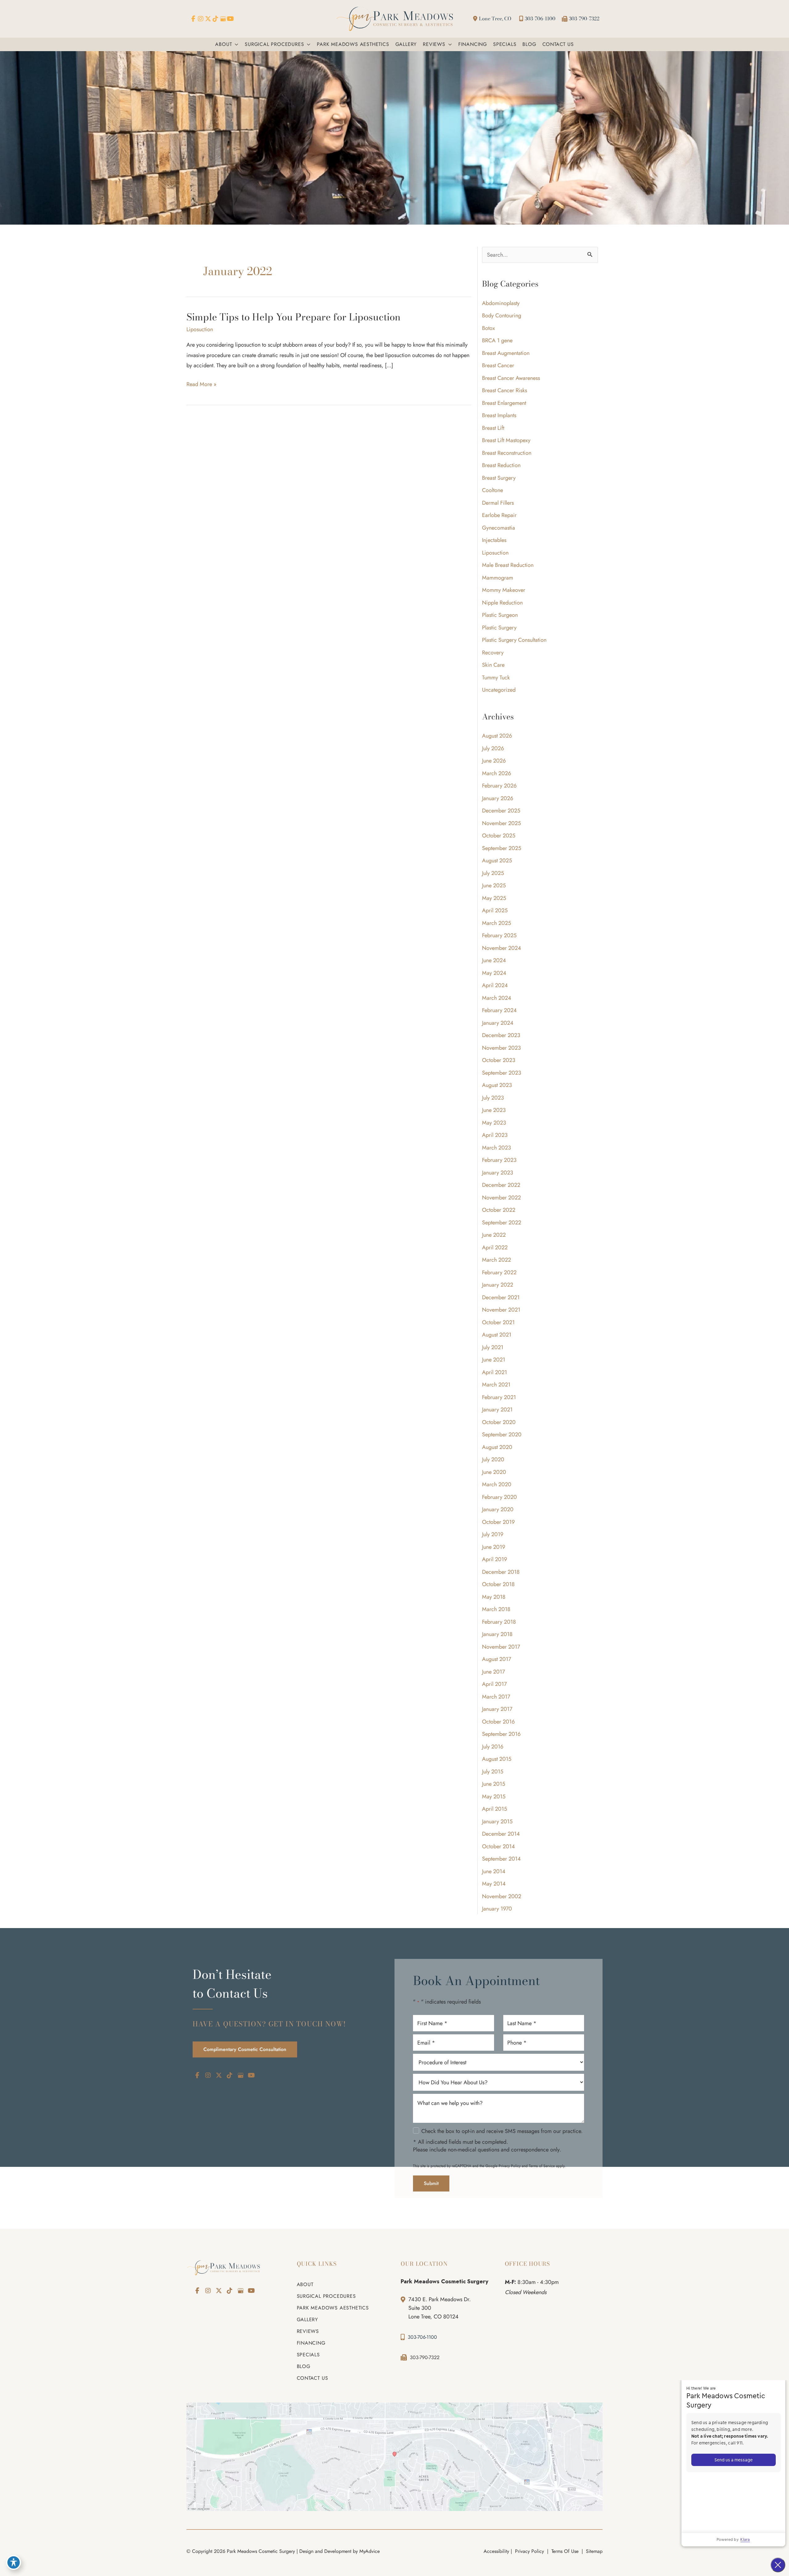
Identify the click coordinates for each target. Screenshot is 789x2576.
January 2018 (497, 1634)
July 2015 (493, 1772)
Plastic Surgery (499, 628)
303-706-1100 (540, 18)
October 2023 (499, 1060)
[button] (235, 44)
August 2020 (497, 1447)
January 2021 (497, 1410)
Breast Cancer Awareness (511, 378)
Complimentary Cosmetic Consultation (245, 2049)
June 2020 (494, 1472)
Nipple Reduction (502, 603)
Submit (431, 2184)
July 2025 (493, 873)
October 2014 (499, 1846)
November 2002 (502, 1896)
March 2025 (497, 923)
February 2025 (499, 935)
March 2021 (496, 1385)
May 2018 (494, 1597)
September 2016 (501, 1734)
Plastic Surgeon (500, 615)
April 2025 (495, 910)
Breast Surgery (499, 478)
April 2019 (495, 1559)
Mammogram (498, 578)
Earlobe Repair (499, 515)
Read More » (201, 385)
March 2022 (497, 1260)
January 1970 (497, 1909)
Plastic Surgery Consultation (514, 640)
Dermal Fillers (498, 503)
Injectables (494, 540)
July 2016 (493, 1747)
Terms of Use (565, 2551)
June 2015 (494, 1784)
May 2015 (494, 1797)
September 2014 (501, 1859)
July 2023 (493, 1098)
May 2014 (494, 1884)
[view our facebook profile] (193, 19)
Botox (489, 328)
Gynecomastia (499, 528)
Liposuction (200, 329)
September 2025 (502, 848)
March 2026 (497, 773)
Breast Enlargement (504, 403)
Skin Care (493, 665)
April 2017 (494, 1684)
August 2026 (497, 736)
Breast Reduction (501, 465)
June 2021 (494, 1360)
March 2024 (497, 998)
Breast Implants (499, 415)
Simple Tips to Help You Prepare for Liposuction (293, 317)
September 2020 (502, 1435)
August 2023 (497, 1085)
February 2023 (499, 1160)
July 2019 (493, 1534)
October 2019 (498, 1522)
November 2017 (501, 1647)
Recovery (493, 653)
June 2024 (494, 960)
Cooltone (493, 490)
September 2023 (502, 1073)
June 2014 (494, 1871)
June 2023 (494, 1110)
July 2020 (493, 1459)
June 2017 (493, 1672)
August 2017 (497, 1659)
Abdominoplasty (501, 303)
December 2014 (501, 1834)
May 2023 (494, 1123)
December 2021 (501, 1297)
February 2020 (499, 1497)
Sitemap (593, 2551)
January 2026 (498, 798)
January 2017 (497, 1709)
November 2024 (502, 948)
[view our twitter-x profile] (208, 19)
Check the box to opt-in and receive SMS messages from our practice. (502, 2131)
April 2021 (495, 1372)
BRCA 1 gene (497, 340)
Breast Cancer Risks (505, 390)
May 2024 (494, 973)
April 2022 (495, 1247)
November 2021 (501, 1310)
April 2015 (495, 1809)
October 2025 (499, 836)
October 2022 (499, 1210)
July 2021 (493, 1347)
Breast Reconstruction (507, 453)
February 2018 (499, 1622)
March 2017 (496, 1697)
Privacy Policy (510, 2166)
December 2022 (501, 1185)
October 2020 (499, 1422)
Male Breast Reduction (508, 565)
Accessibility (496, 2551)
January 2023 (498, 1173)
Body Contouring (502, 315)
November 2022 (501, 1198)
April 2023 (495, 1135)
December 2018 (501, 1572)
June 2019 (494, 1547)
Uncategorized (499, 690)
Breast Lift (493, 428)
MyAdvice (370, 2551)
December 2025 (501, 811)
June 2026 (494, 761)
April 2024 (495, 985)
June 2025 (494, 885)
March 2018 (496, 1609)
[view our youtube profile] (230, 19)
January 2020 (498, 1509)
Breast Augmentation (506, 353)
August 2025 (497, 861)
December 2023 (501, 1035)
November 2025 (501, 823)
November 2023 (501, 1048)
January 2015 (497, 1821)
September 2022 (502, 1223)
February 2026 (499, 786)
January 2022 (498, 1285)
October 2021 (498, 1322)
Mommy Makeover (504, 590)
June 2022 (494, 1235)
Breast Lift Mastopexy (506, 440)
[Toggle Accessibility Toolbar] (14, 2562)
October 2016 (498, 1722)
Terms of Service (542, 2166)
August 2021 (497, 1335)
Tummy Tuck (496, 678)
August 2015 (497, 1759)
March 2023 (497, 1148)
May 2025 (494, 898)
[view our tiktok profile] (215, 19)
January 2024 (498, 1023)
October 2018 (498, 1584)
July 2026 (493, 748)
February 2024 (499, 1010)
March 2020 (497, 1484)
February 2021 (499, 1397)
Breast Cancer (498, 365)
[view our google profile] (223, 19)
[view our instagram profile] (201, 19)
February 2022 (499, 1272)
